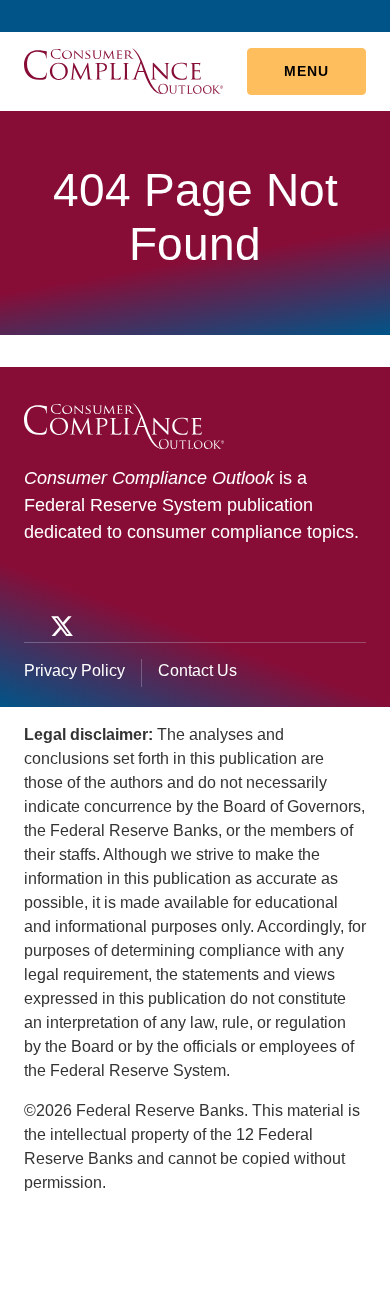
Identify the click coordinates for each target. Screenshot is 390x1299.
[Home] (123, 69)
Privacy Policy (74, 670)
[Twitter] (60, 626)
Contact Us (197, 670)
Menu (306, 71)
